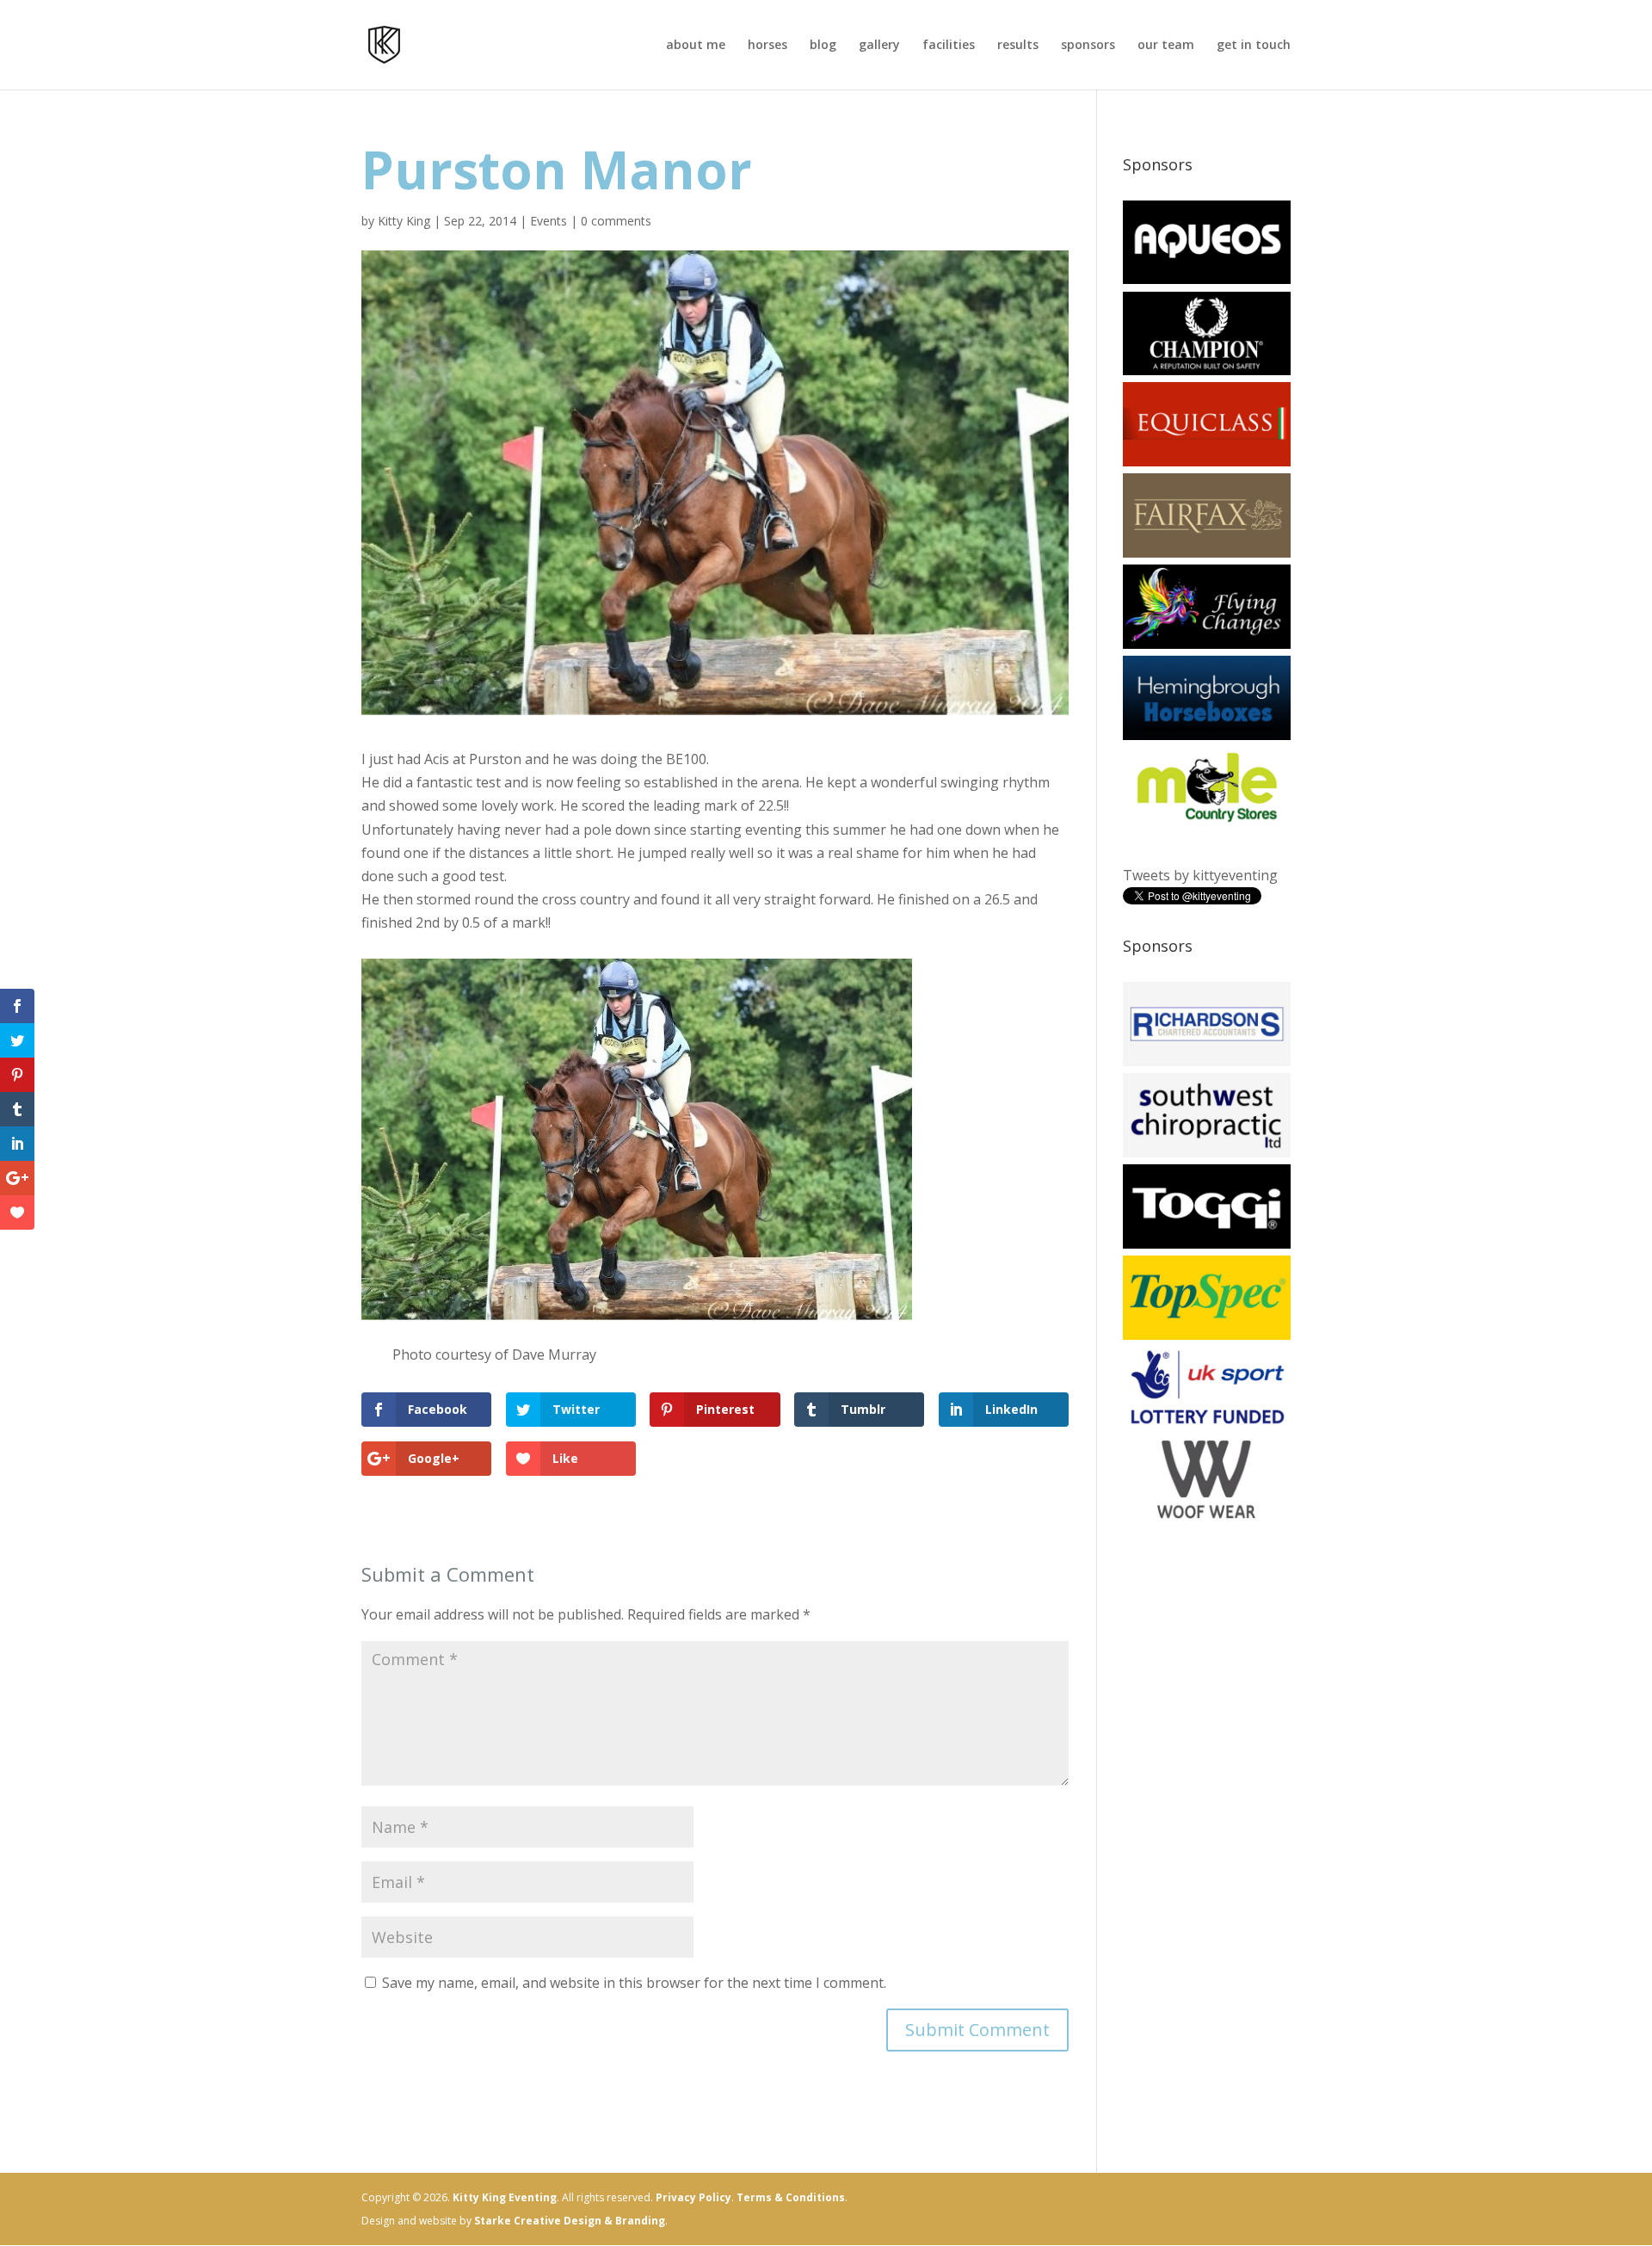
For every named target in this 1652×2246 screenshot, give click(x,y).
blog (823, 46)
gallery (879, 46)
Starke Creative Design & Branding (570, 2221)
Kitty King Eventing (505, 2197)
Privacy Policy (693, 2197)
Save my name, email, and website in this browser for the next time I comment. (634, 1983)
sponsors (1088, 46)
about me (696, 46)
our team (1166, 46)
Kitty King (404, 221)
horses (767, 46)
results (1018, 46)
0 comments (616, 221)
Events (549, 221)
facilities (949, 46)
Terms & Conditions (791, 2197)
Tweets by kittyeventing (1200, 875)
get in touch (1254, 46)
